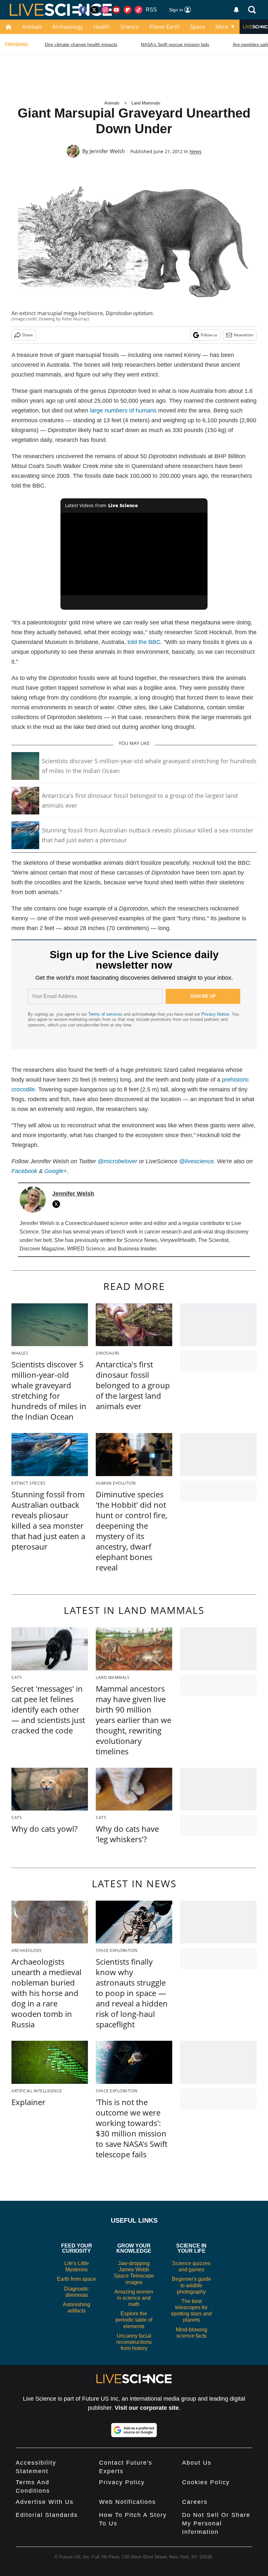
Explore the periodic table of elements (134, 2320)
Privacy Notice (215, 1014)
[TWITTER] (58, 1204)
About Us (197, 2463)
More (222, 27)
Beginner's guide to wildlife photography (192, 2285)
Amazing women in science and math (134, 2298)
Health (102, 27)
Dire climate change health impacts (81, 44)
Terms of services (106, 1014)
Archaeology (68, 27)
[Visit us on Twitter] (94, 10)
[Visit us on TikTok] (139, 10)
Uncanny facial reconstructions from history (134, 2342)
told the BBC (144, 642)
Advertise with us (45, 2502)
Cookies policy (206, 2482)
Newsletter (244, 335)
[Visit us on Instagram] (105, 10)
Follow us (209, 335)
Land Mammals (146, 103)
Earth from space (76, 2279)
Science (130, 27)
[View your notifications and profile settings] (236, 10)
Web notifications (127, 2502)
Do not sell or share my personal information (216, 2523)
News (196, 151)
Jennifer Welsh (107, 151)
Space (198, 27)
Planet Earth (165, 27)
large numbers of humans (123, 411)
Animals (32, 27)
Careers (195, 2502)
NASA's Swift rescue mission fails (175, 44)
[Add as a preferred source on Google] (134, 2430)
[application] (134, 554)
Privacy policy (122, 2482)
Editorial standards (47, 2515)
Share (28, 335)
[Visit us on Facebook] (83, 10)
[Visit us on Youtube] (116, 10)
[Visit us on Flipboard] (127, 10)
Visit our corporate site (147, 2408)
